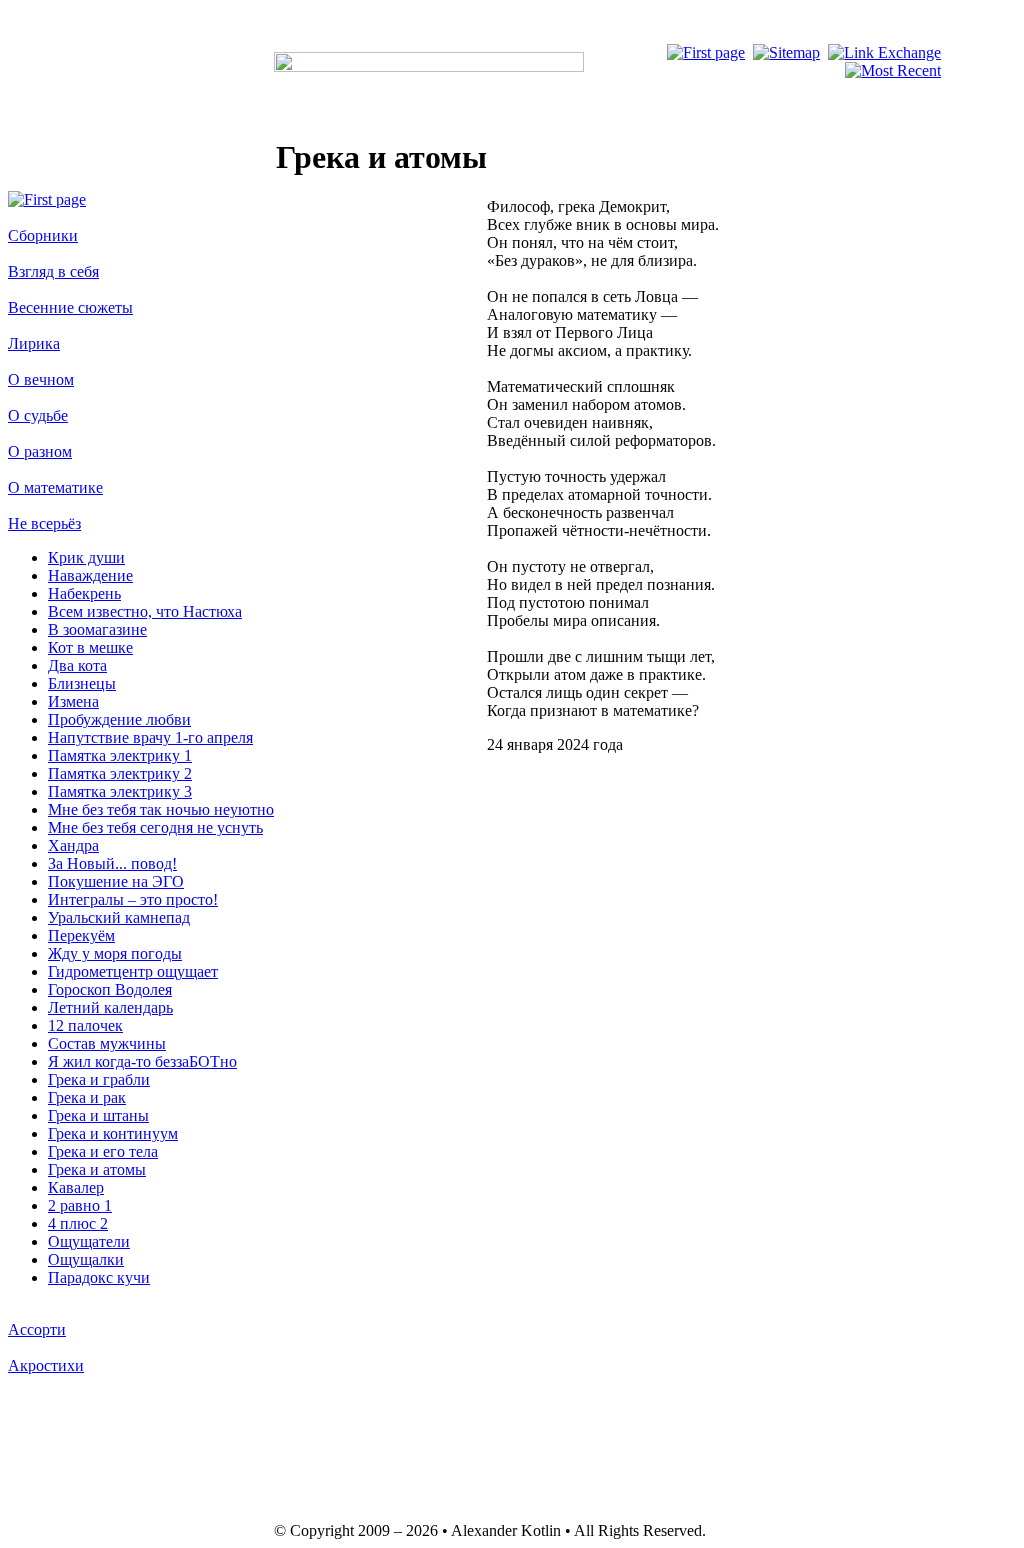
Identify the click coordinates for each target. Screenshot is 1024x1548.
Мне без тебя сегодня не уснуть (155, 827)
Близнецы (82, 683)
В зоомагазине (97, 629)
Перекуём (81, 935)
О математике (55, 487)
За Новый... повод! (112, 863)
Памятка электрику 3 (120, 791)
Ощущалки (86, 1259)
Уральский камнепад (119, 917)
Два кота (77, 665)
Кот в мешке (90, 647)
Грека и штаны (98, 1115)
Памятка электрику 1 (120, 755)
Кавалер (76, 1187)
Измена (73, 701)
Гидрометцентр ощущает (133, 971)
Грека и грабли (99, 1079)
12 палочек (85, 1025)
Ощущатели (89, 1241)
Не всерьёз (44, 523)
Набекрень (84, 593)
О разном (40, 451)
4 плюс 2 (78, 1223)
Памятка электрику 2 (120, 773)
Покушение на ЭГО (116, 881)
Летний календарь (110, 1007)
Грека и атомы (97, 1169)
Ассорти (37, 1329)
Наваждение (90, 575)
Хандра (73, 845)
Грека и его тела (103, 1151)
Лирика (34, 343)
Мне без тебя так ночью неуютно (161, 809)
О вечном (41, 379)
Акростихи (46, 1365)
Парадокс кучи (99, 1277)
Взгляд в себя (53, 271)
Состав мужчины (107, 1043)
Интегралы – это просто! (133, 899)
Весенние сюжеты (70, 307)
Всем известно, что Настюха (145, 611)
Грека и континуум (113, 1133)
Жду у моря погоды (115, 953)
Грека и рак (87, 1097)
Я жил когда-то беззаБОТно (142, 1061)
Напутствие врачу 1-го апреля (150, 737)
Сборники (43, 235)
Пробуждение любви (119, 719)
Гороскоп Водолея (110, 989)
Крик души (86, 557)
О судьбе (38, 415)
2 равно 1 (80, 1205)
